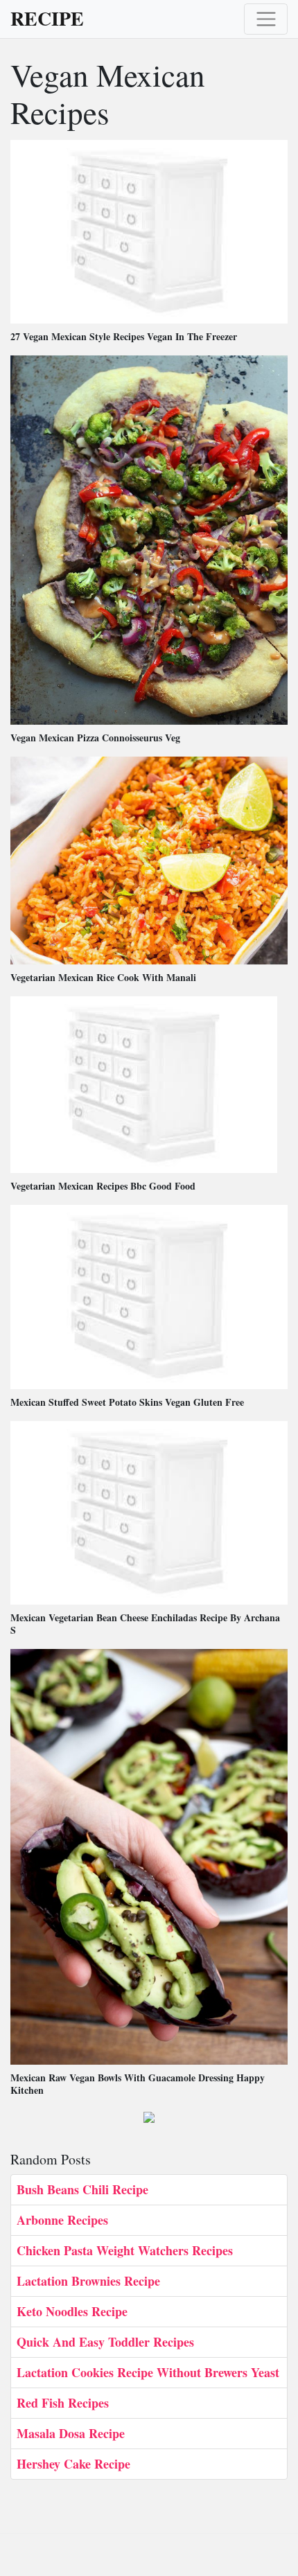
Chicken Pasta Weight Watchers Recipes (125, 2250)
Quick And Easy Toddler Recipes (105, 2342)
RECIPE (47, 19)
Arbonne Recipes (62, 2220)
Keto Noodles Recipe (72, 2311)
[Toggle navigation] (266, 19)
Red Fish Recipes (63, 2403)
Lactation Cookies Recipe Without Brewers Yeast (148, 2372)
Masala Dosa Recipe (71, 2433)
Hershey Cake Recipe (73, 2464)
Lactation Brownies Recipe (88, 2281)
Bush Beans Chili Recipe (82, 2189)
